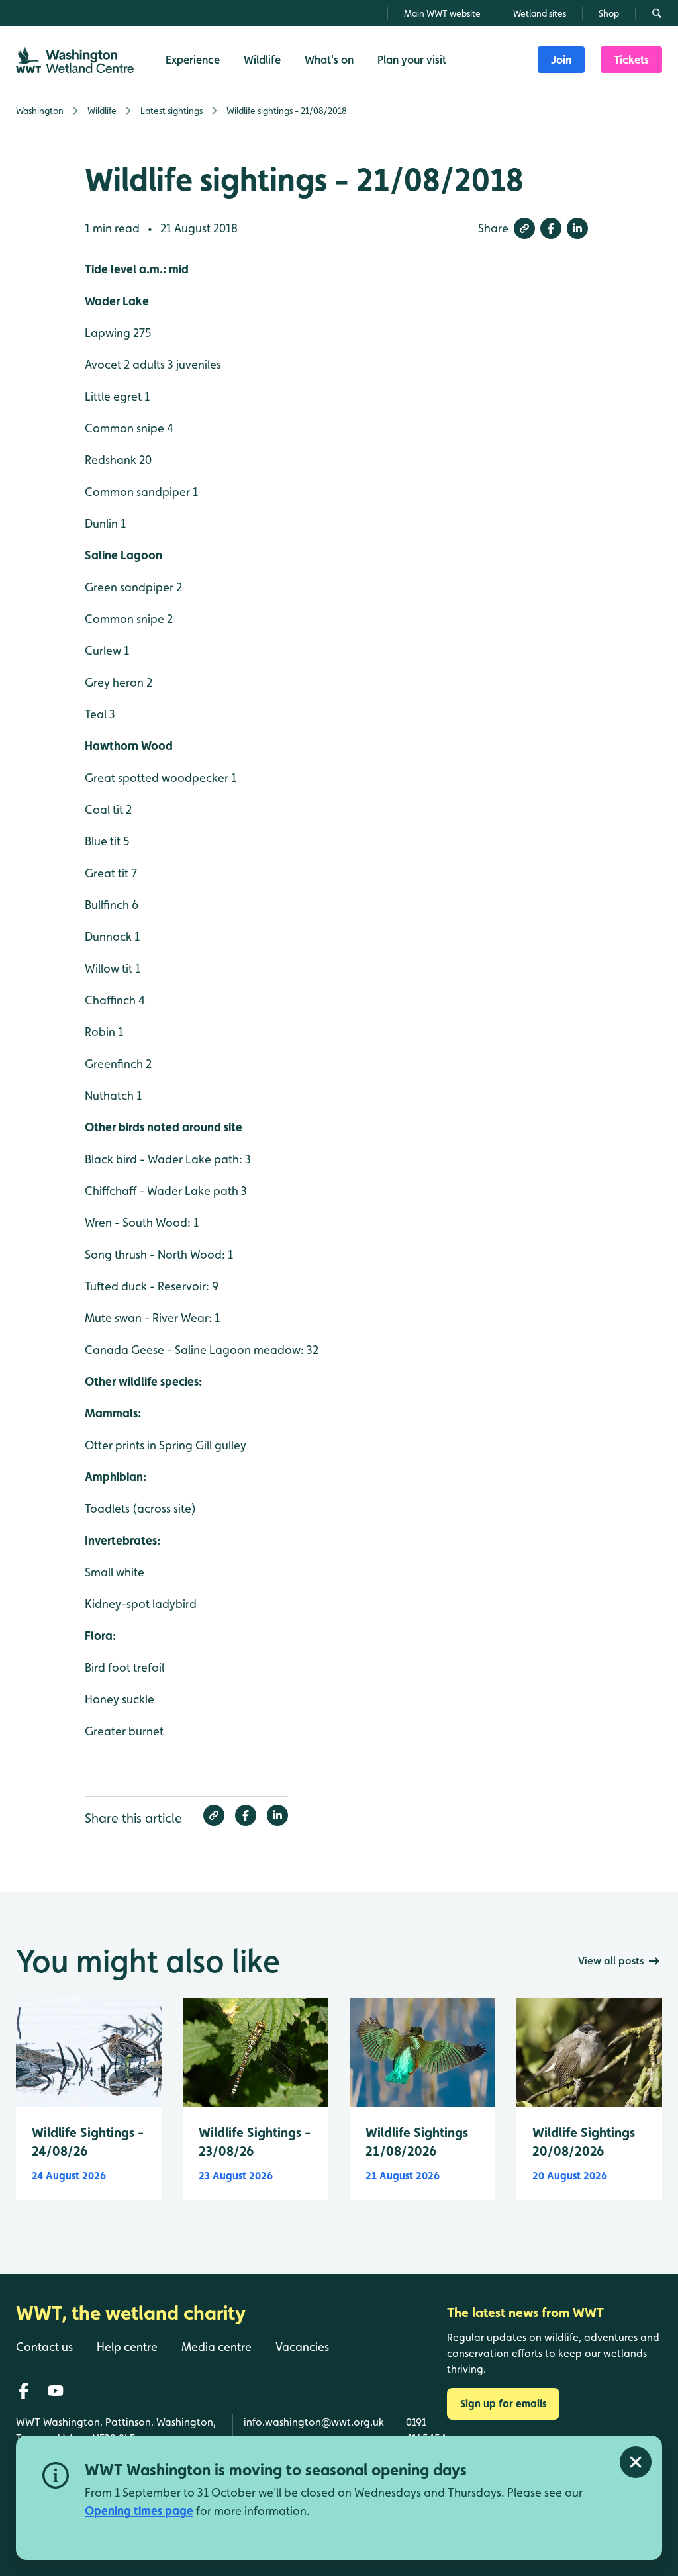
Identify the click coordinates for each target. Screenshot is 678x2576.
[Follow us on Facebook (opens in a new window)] (24, 2391)
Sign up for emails (503, 2404)
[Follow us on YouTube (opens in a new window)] (56, 2391)
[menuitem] (561, 60)
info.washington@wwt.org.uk (314, 2422)
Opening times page (139, 2511)
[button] (524, 228)
